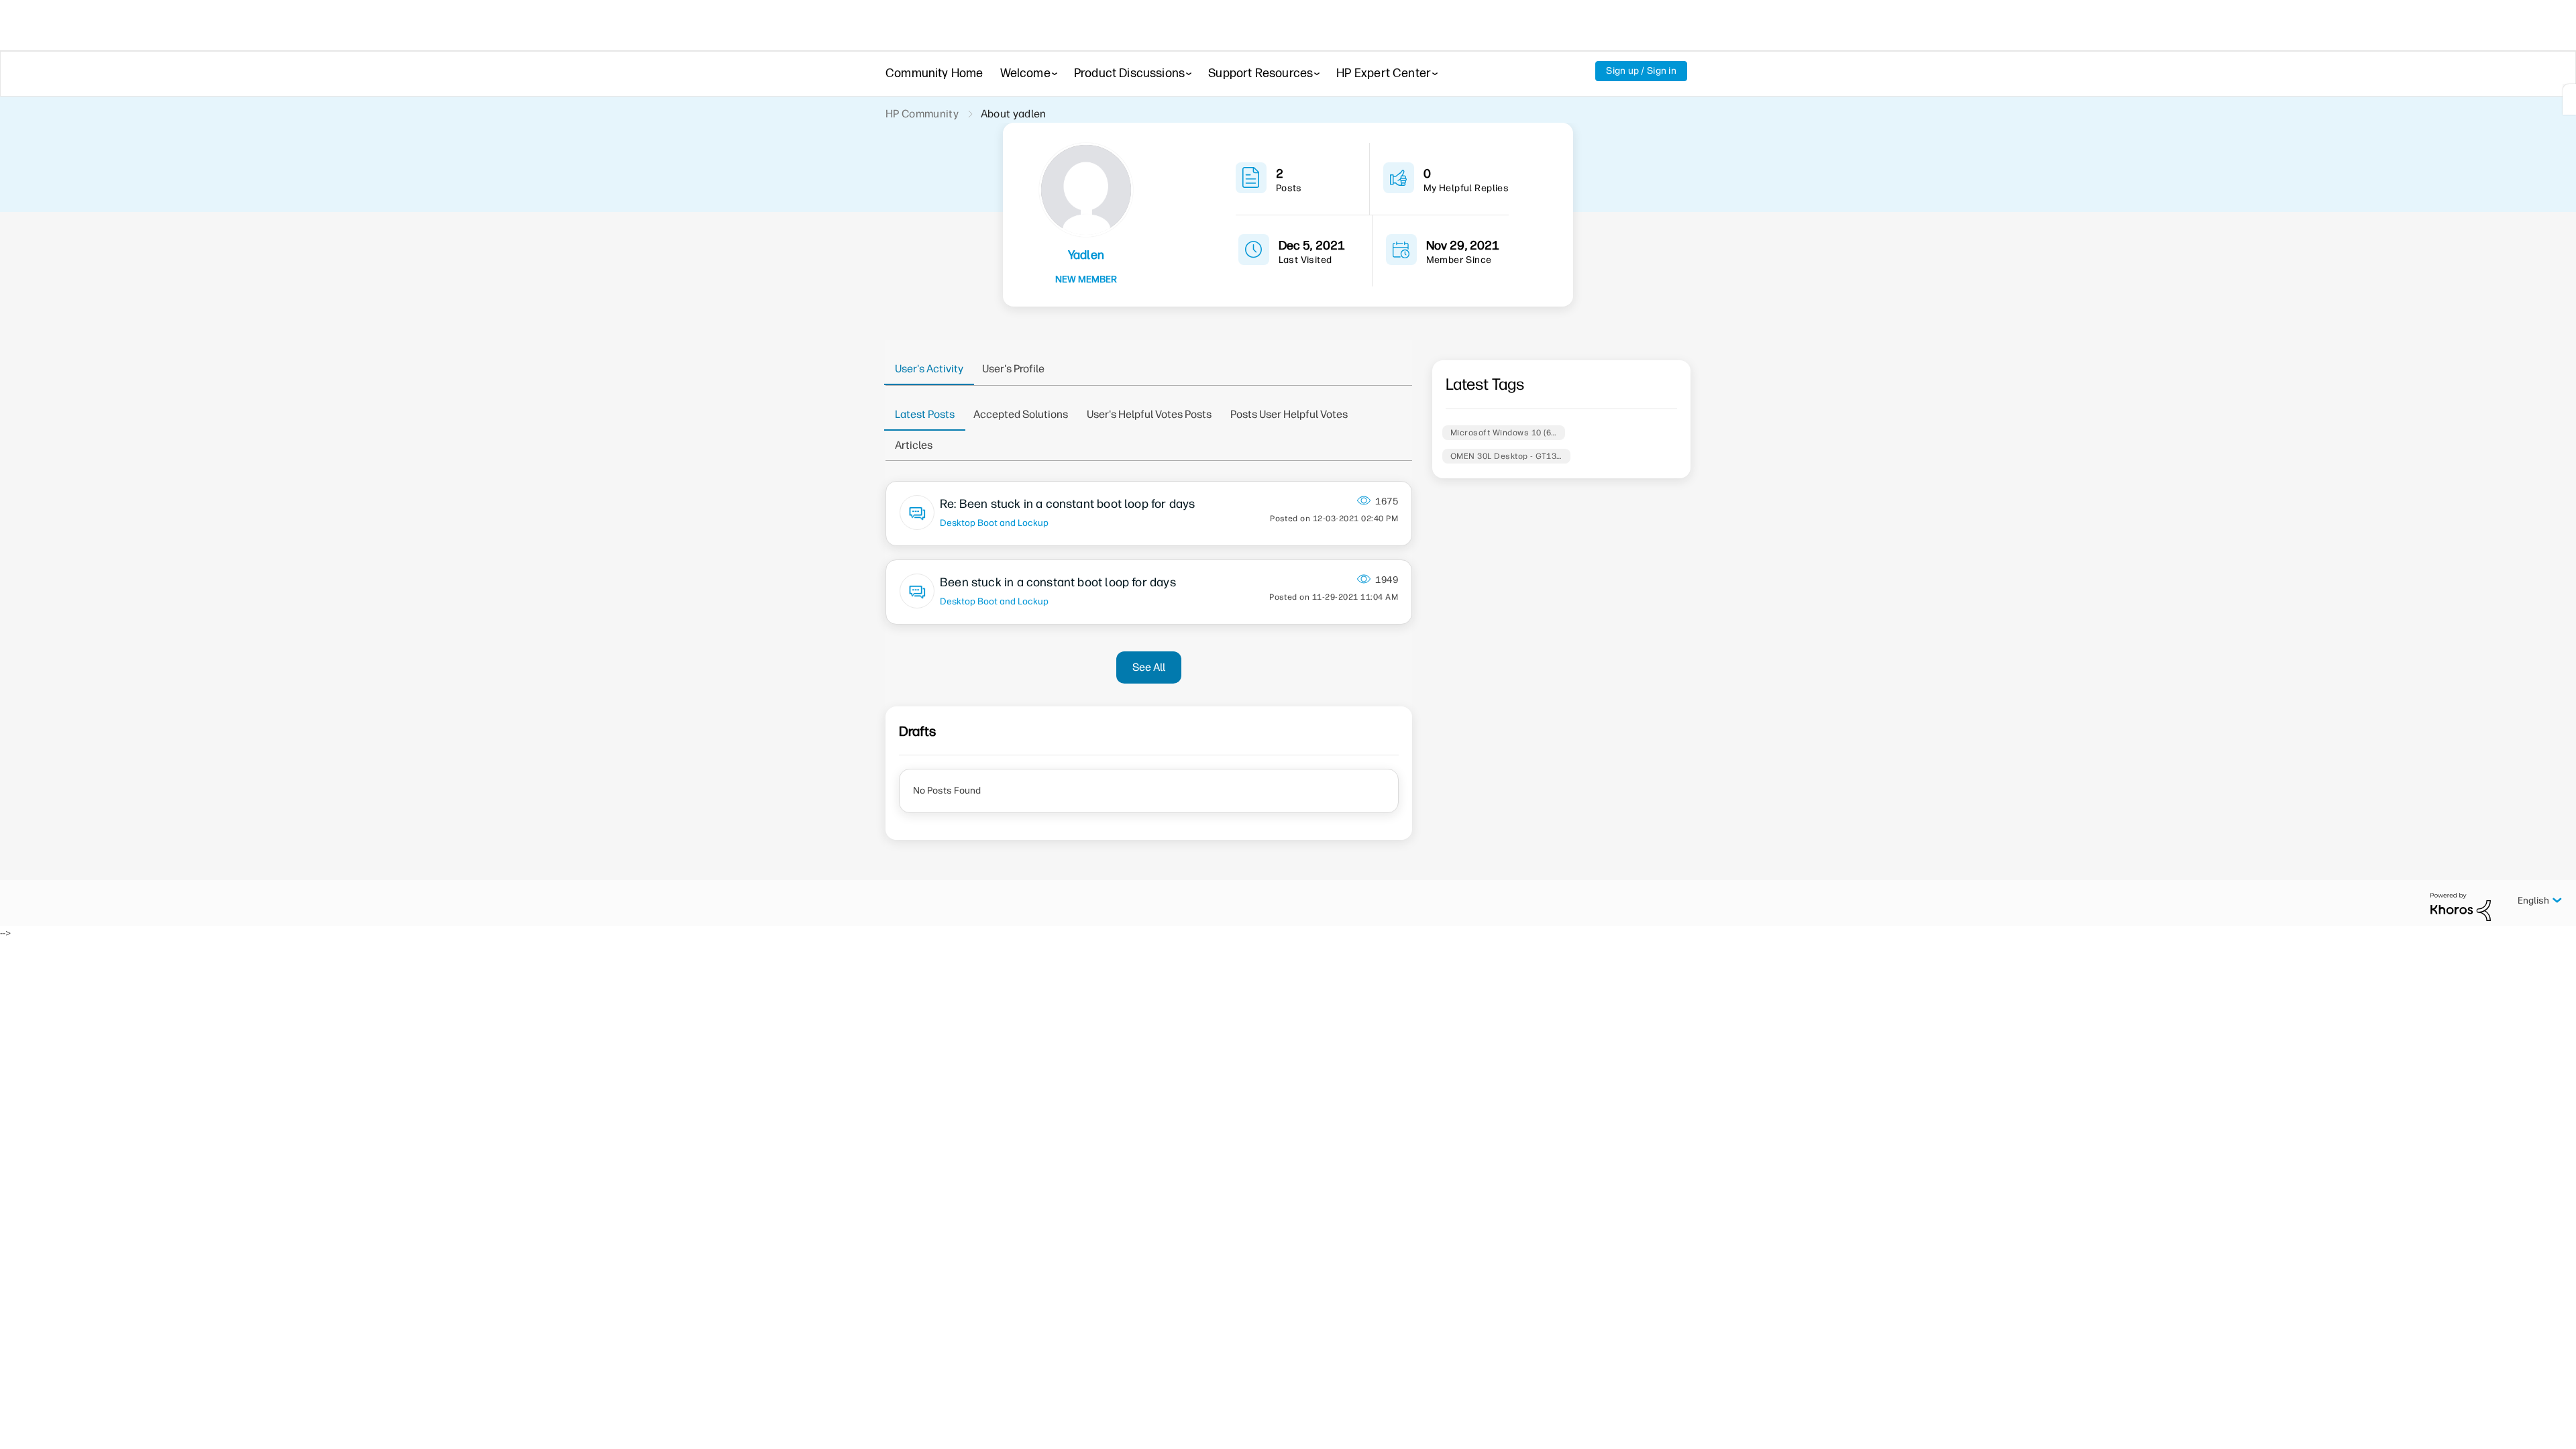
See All (1149, 667)
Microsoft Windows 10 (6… (1504, 433)
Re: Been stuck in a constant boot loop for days (1067, 504)
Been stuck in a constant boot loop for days (1058, 582)
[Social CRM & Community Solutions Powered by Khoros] (2461, 907)
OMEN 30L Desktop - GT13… (1506, 456)
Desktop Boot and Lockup (994, 523)
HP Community (922, 114)
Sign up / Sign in (1641, 71)
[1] (2569, 99)
